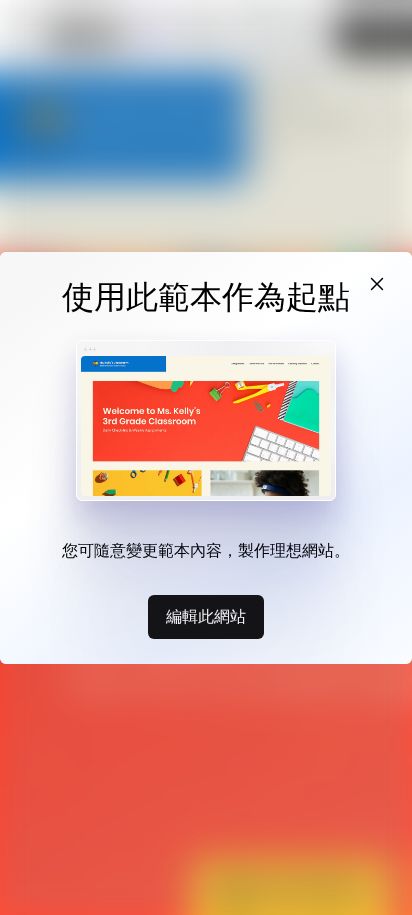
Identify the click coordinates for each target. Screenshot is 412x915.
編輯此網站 (206, 616)
